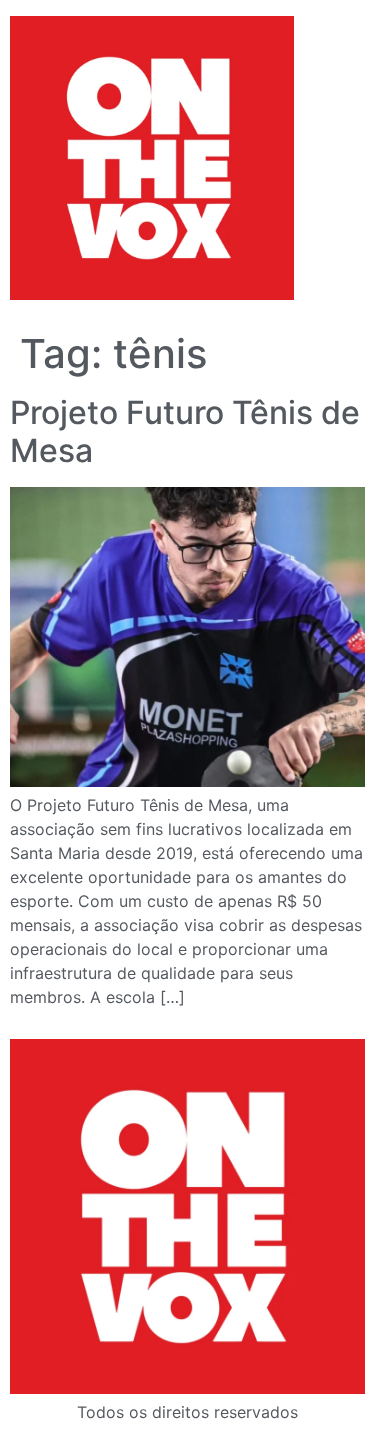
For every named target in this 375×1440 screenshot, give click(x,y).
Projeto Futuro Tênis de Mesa (185, 431)
